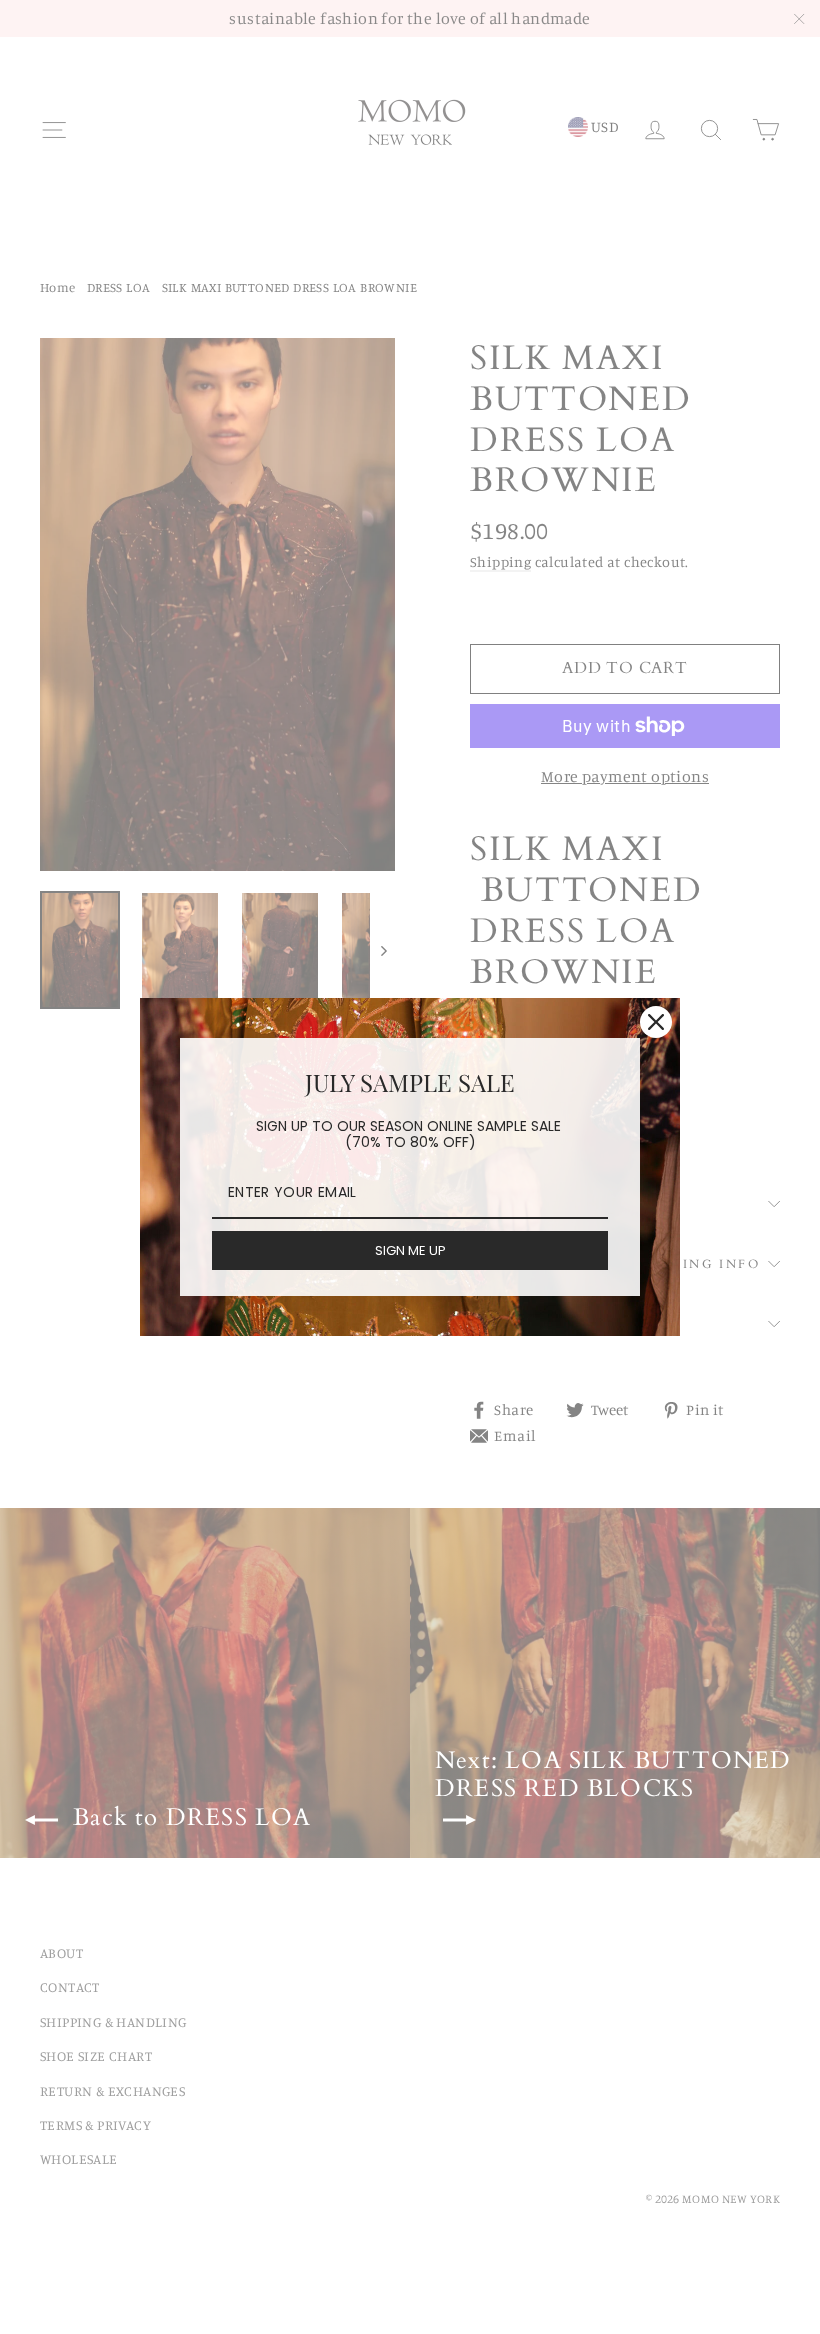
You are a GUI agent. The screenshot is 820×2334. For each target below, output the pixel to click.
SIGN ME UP (410, 1250)
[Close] (656, 1022)
